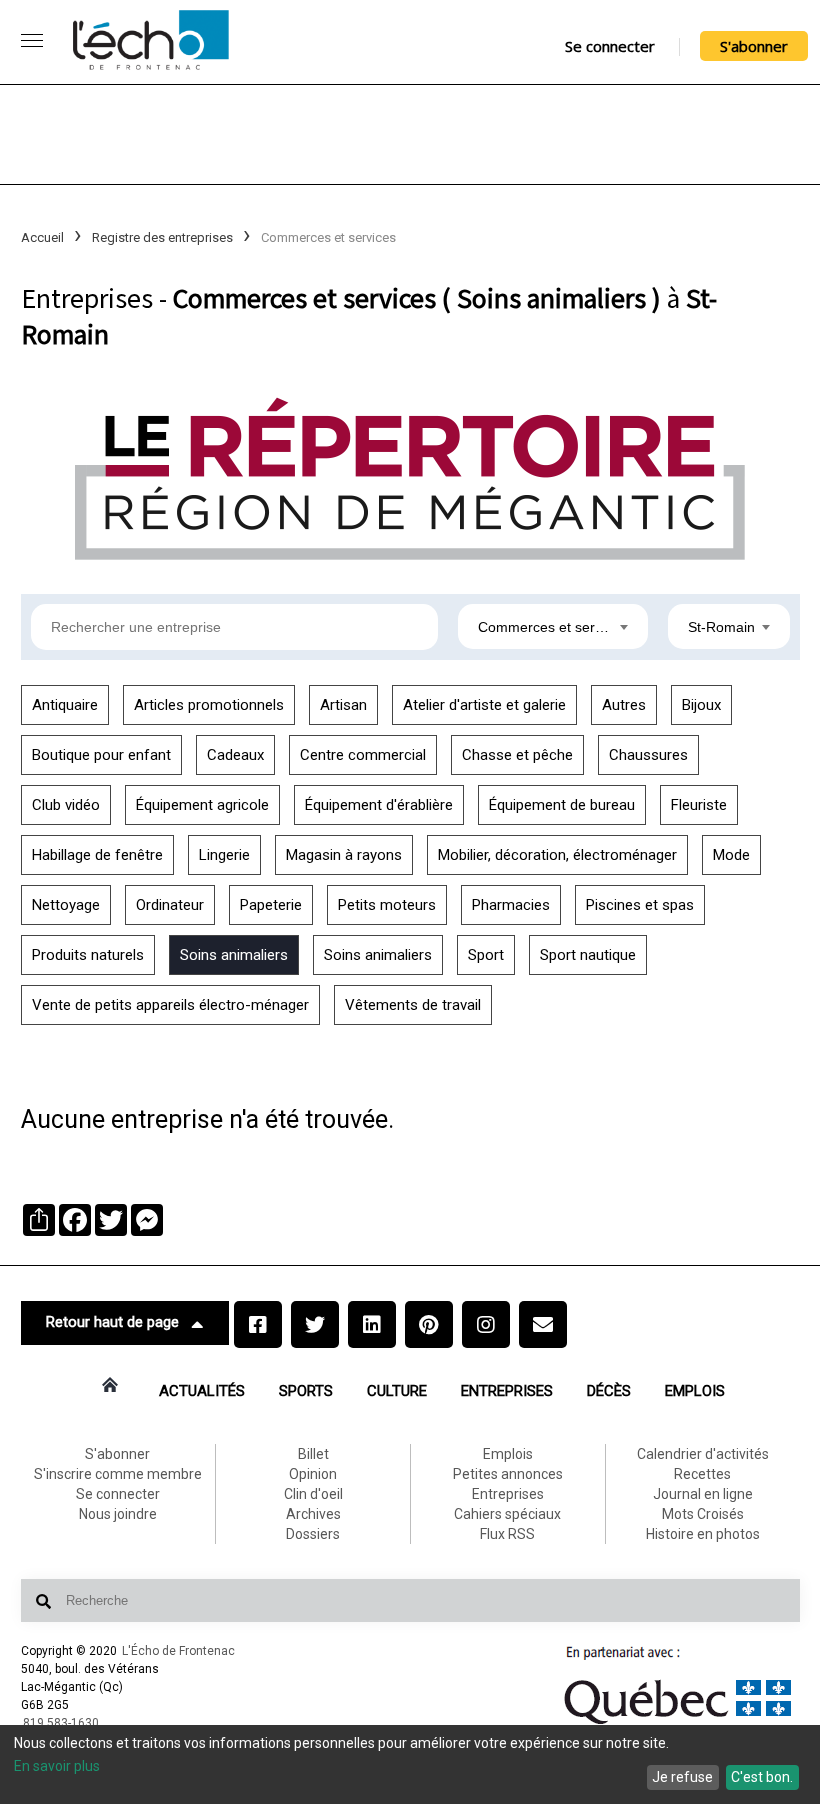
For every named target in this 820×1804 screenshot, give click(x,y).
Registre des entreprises (162, 237)
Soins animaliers (234, 955)
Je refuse (682, 1777)
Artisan (343, 705)
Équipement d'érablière (379, 805)
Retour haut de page (112, 1322)
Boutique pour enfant (101, 755)
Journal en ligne (703, 1494)
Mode (731, 855)
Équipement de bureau (562, 805)
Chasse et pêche (517, 755)
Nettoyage (66, 905)
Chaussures (648, 755)
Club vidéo (66, 805)
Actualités (202, 1391)
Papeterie (271, 905)
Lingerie (224, 855)
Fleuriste (699, 805)
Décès (609, 1391)
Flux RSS (507, 1534)
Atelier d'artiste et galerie (484, 705)
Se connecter (610, 46)
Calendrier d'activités (703, 1454)
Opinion (313, 1474)
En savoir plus (57, 1766)
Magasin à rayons (344, 855)
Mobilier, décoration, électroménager (557, 855)
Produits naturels (88, 955)
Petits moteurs (387, 905)
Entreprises (507, 1391)
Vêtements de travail (413, 1005)
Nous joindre (118, 1514)
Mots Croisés (703, 1514)
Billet (313, 1454)
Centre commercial (363, 755)
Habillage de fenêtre (97, 855)
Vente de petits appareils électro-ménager (170, 1005)
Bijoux (701, 705)
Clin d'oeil (313, 1494)
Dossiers (313, 1534)
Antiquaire (65, 705)
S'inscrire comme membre (118, 1474)
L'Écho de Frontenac (178, 1651)
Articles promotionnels (209, 705)
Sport (486, 955)
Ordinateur (170, 905)
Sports (306, 1391)
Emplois (695, 1391)
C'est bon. (762, 1777)
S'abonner (754, 46)
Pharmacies (511, 905)
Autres (624, 705)
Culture (397, 1391)
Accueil (42, 237)
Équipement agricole (202, 805)
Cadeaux (235, 755)
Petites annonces (508, 1474)
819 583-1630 (61, 1723)
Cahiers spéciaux (507, 1514)
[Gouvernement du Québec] (678, 1724)
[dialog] (410, 1764)
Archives (313, 1514)
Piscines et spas (640, 905)
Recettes (702, 1474)
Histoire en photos (703, 1534)
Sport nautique (588, 955)
